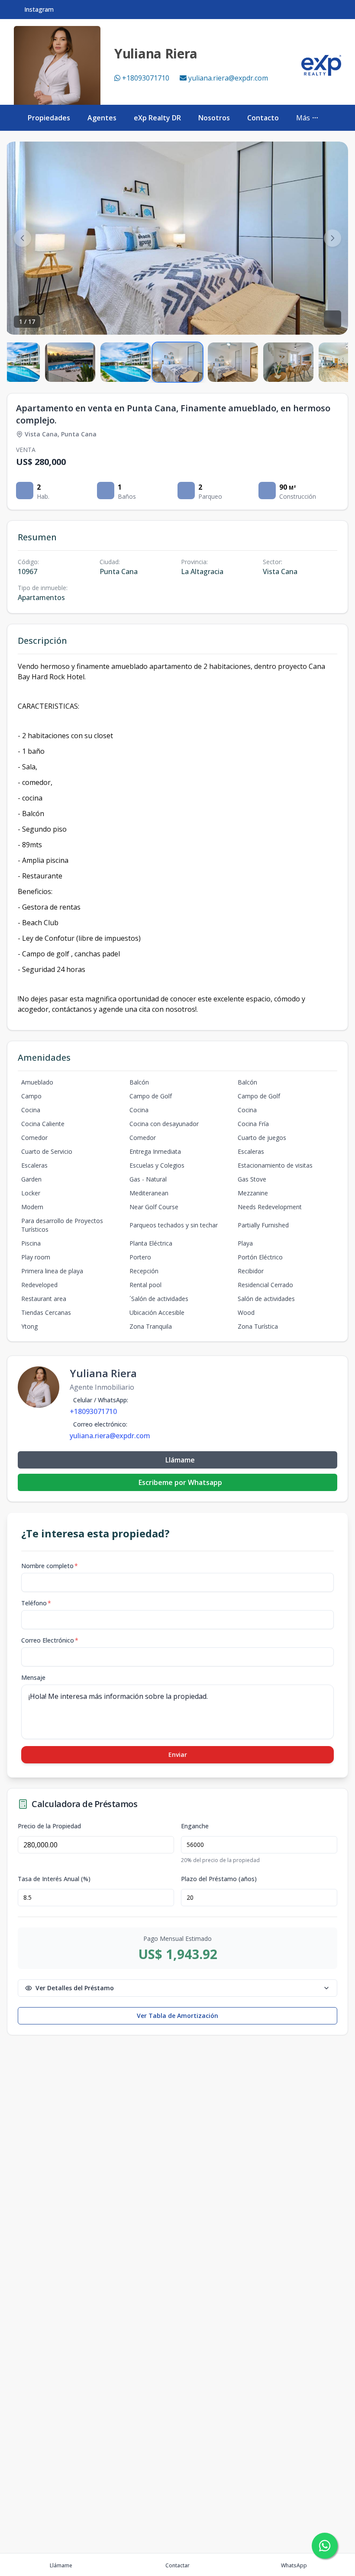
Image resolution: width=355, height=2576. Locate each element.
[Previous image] (23, 238)
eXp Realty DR (157, 118)
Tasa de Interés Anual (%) (54, 1879)
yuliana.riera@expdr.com (228, 78)
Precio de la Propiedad (49, 1826)
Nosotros (214, 118)
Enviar (178, 1754)
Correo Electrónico (50, 1640)
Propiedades (49, 118)
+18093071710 (146, 78)
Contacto (263, 118)
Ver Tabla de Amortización (177, 2016)
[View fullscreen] (332, 319)
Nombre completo (50, 1566)
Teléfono (36, 1603)
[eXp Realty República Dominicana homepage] (321, 65)
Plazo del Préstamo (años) (219, 1879)
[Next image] (332, 238)
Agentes (102, 118)
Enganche (195, 1826)
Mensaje (33, 1677)
